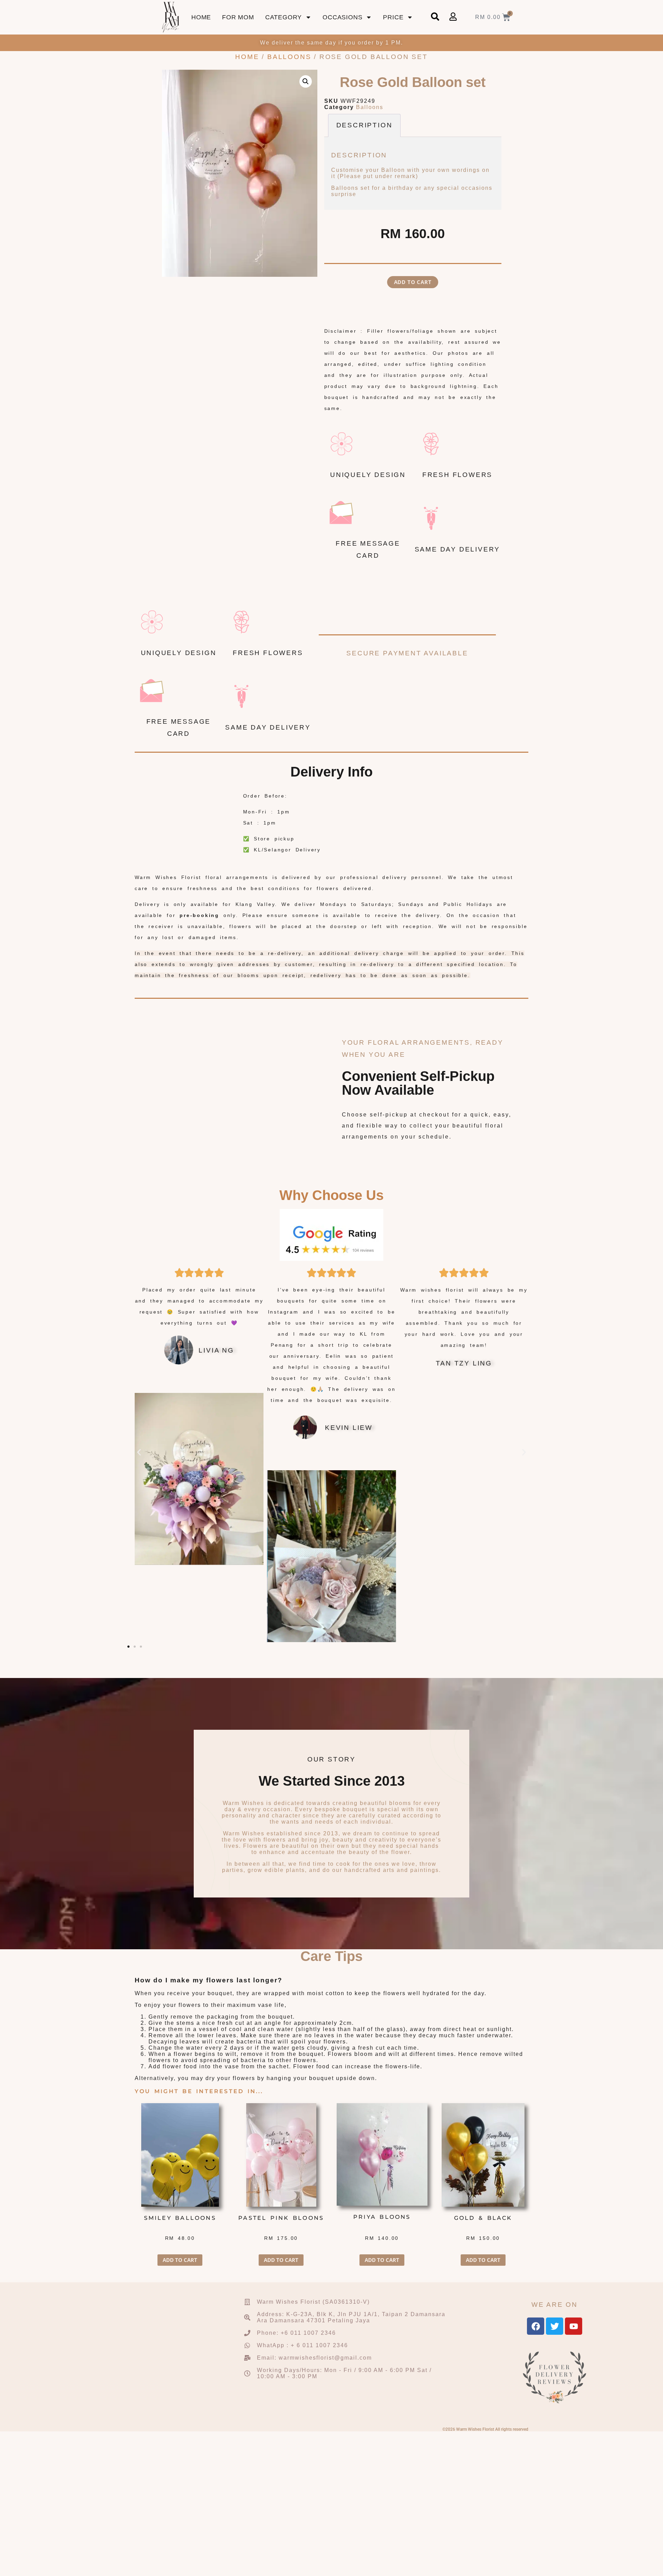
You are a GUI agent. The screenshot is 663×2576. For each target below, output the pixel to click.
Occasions (342, 17)
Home (201, 17)
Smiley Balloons (180, 2218)
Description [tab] (364, 125)
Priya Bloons (382, 2217)
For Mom (238, 17)
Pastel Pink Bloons (281, 2218)
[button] (306, 81)
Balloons (289, 57)
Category (284, 17)
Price (393, 17)
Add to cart (413, 282)
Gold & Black (483, 2218)
